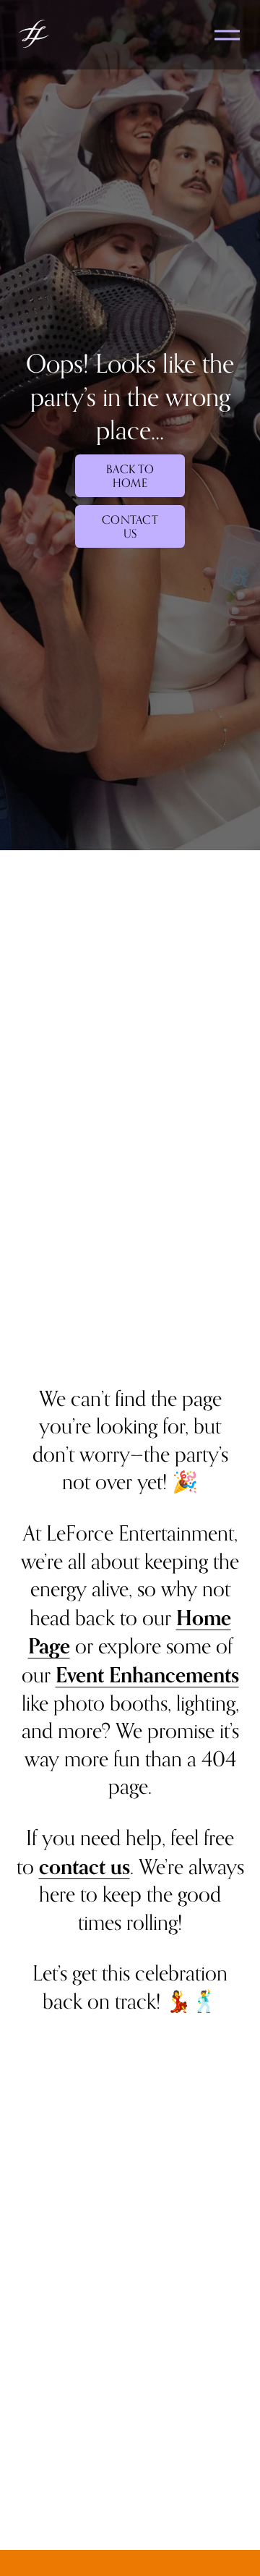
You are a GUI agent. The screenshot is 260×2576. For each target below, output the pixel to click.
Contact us (130, 527)
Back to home (130, 476)
